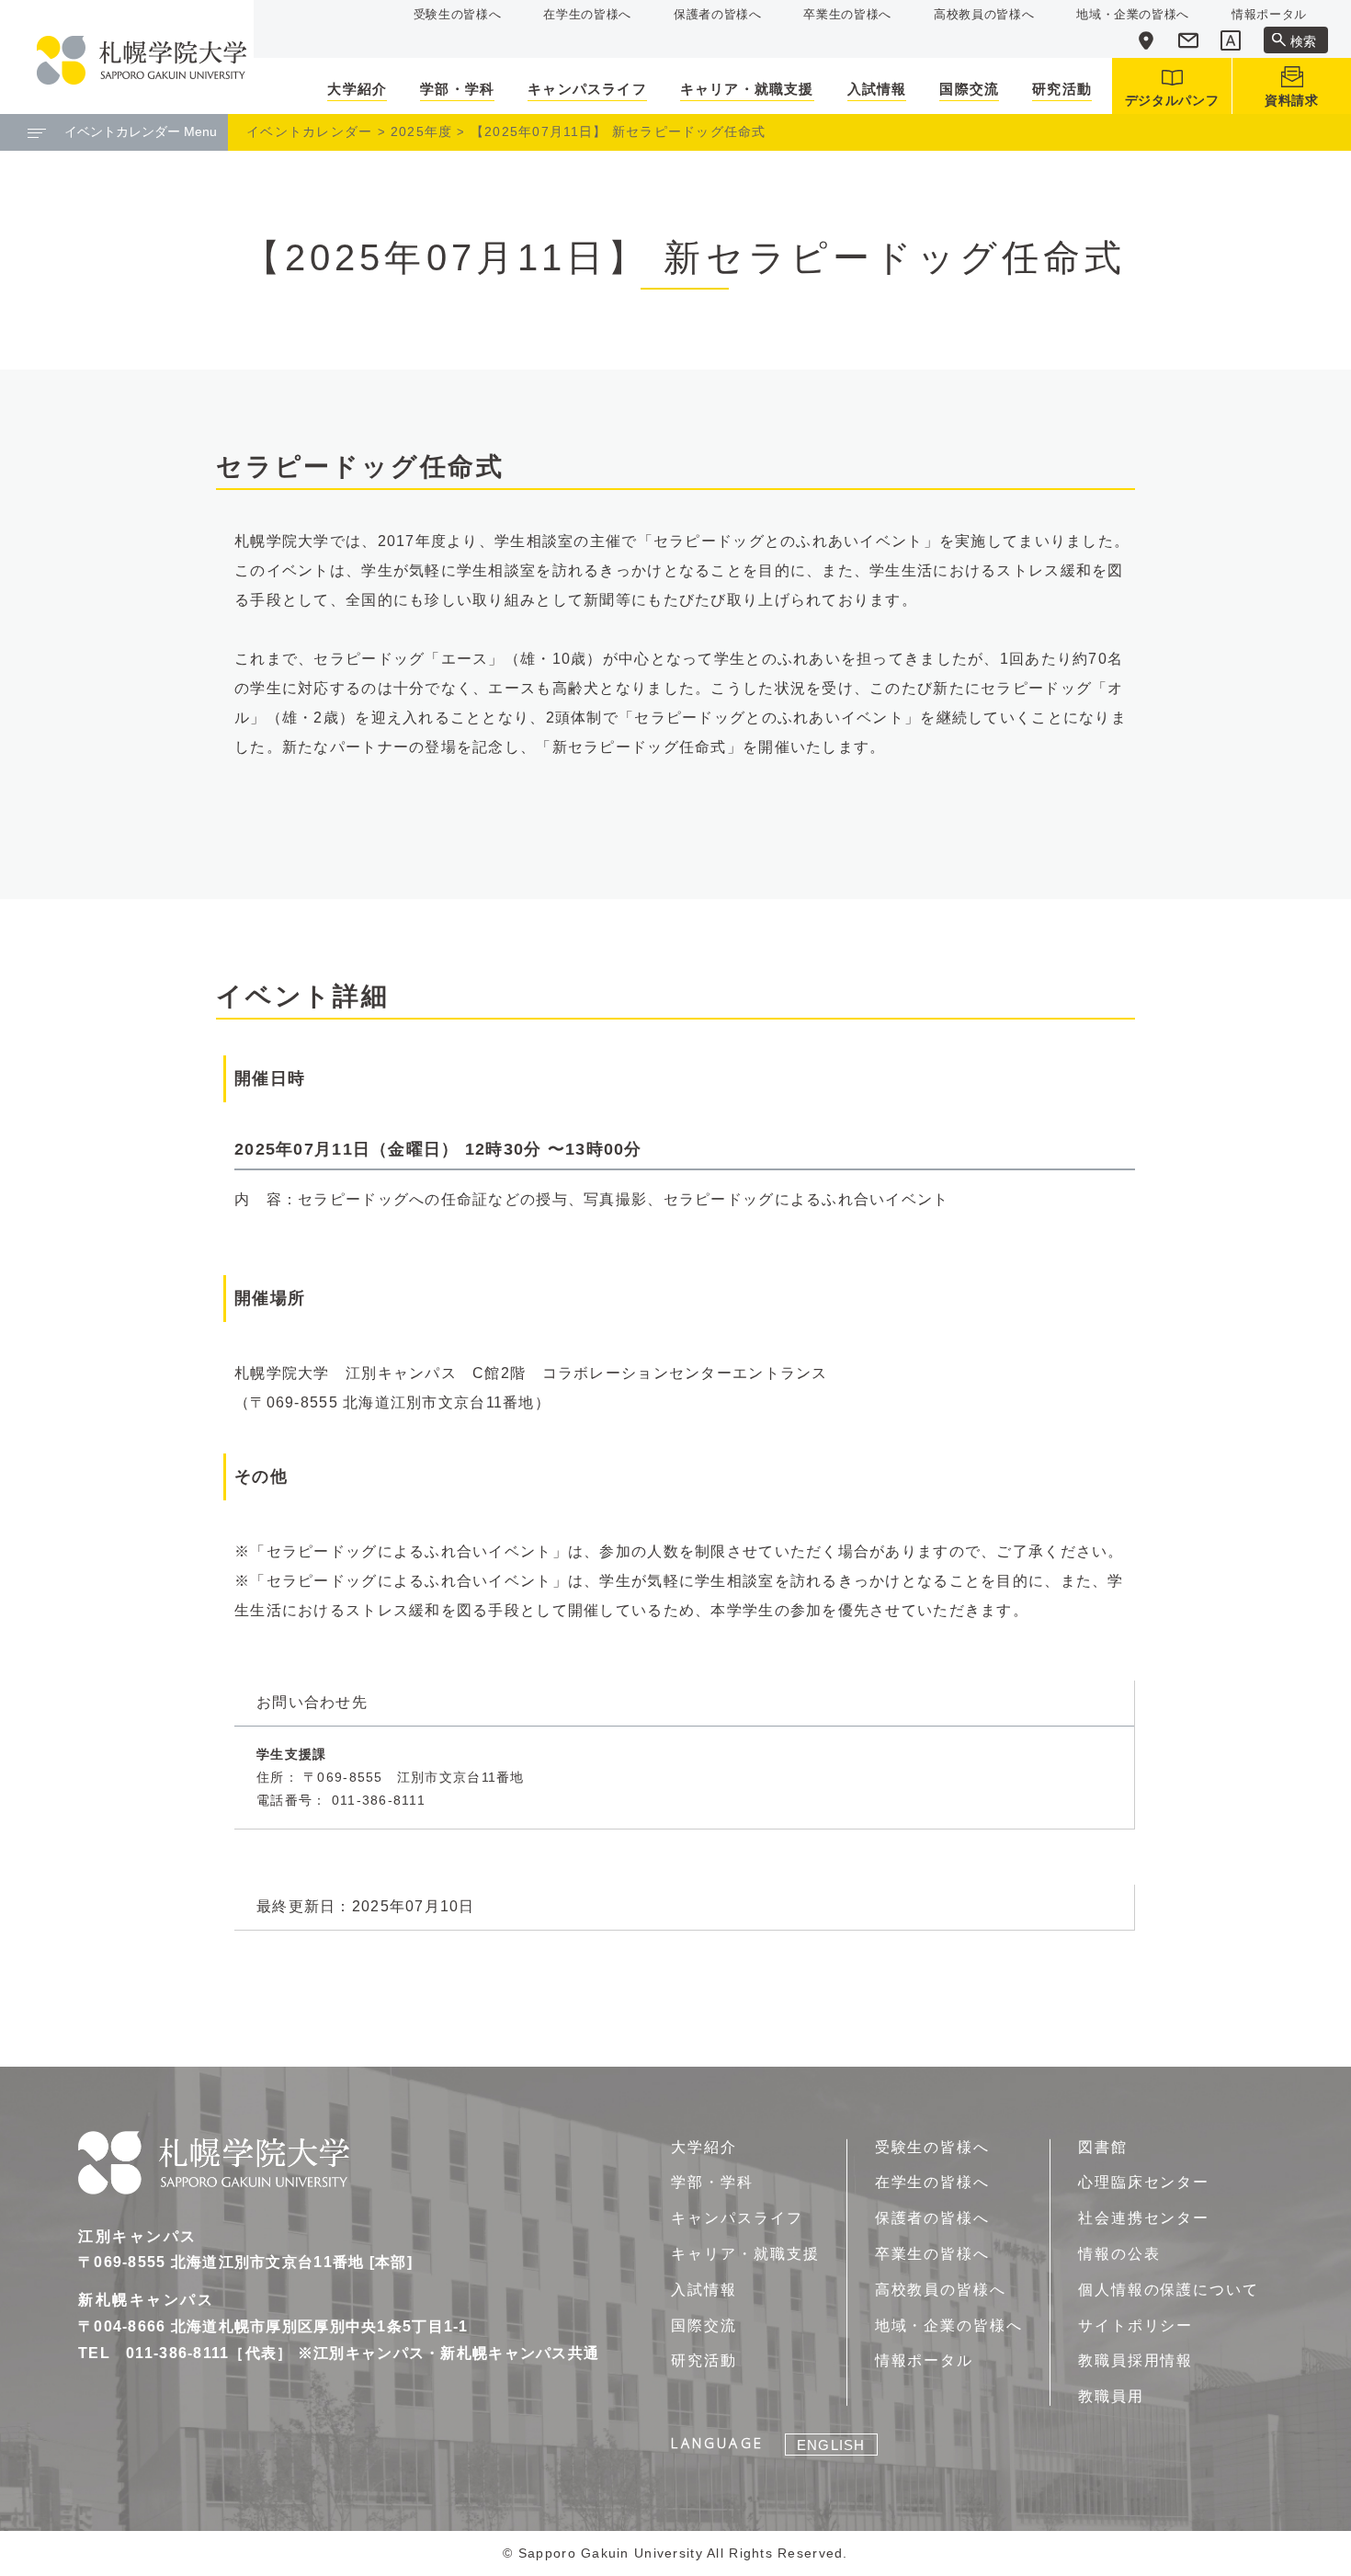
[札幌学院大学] (142, 60)
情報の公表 (1119, 2254)
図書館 (1103, 2147)
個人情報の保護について (1169, 2290)
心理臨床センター (1144, 2182)
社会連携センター (1144, 2218)
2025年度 (422, 131)
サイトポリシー (1135, 2325)
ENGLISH (831, 2445)
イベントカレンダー (310, 131)
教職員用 (1111, 2396)
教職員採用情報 (1135, 2360)
